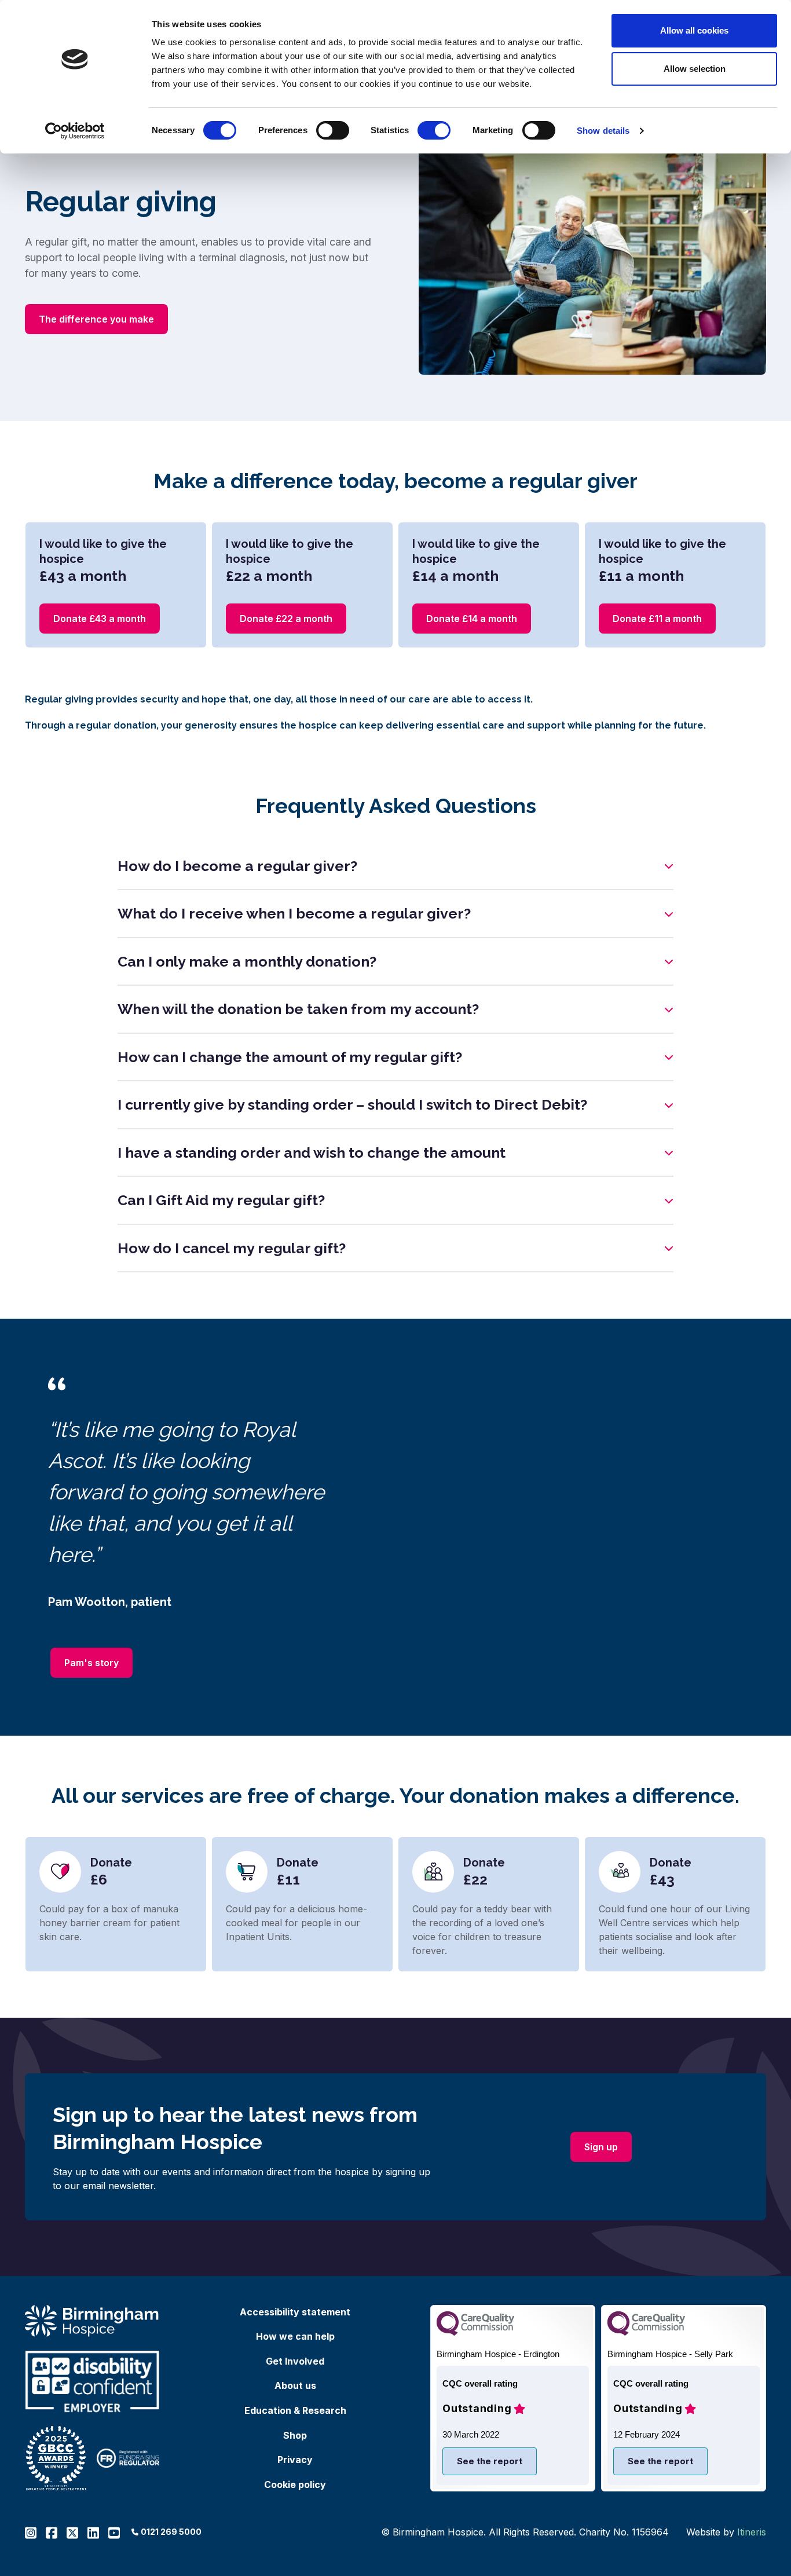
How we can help (295, 2336)
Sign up (608, 2147)
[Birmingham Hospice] (92, 2321)
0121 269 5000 (171, 2532)
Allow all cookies (694, 30)
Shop (295, 2435)
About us (295, 2385)
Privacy (295, 2460)
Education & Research (295, 2410)
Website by (726, 2532)
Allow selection (695, 69)
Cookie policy (295, 2484)
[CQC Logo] (475, 2332)
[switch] (333, 130)
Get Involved (295, 2361)
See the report (490, 2461)
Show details (603, 131)
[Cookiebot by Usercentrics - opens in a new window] (75, 131)
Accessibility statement (295, 2312)
